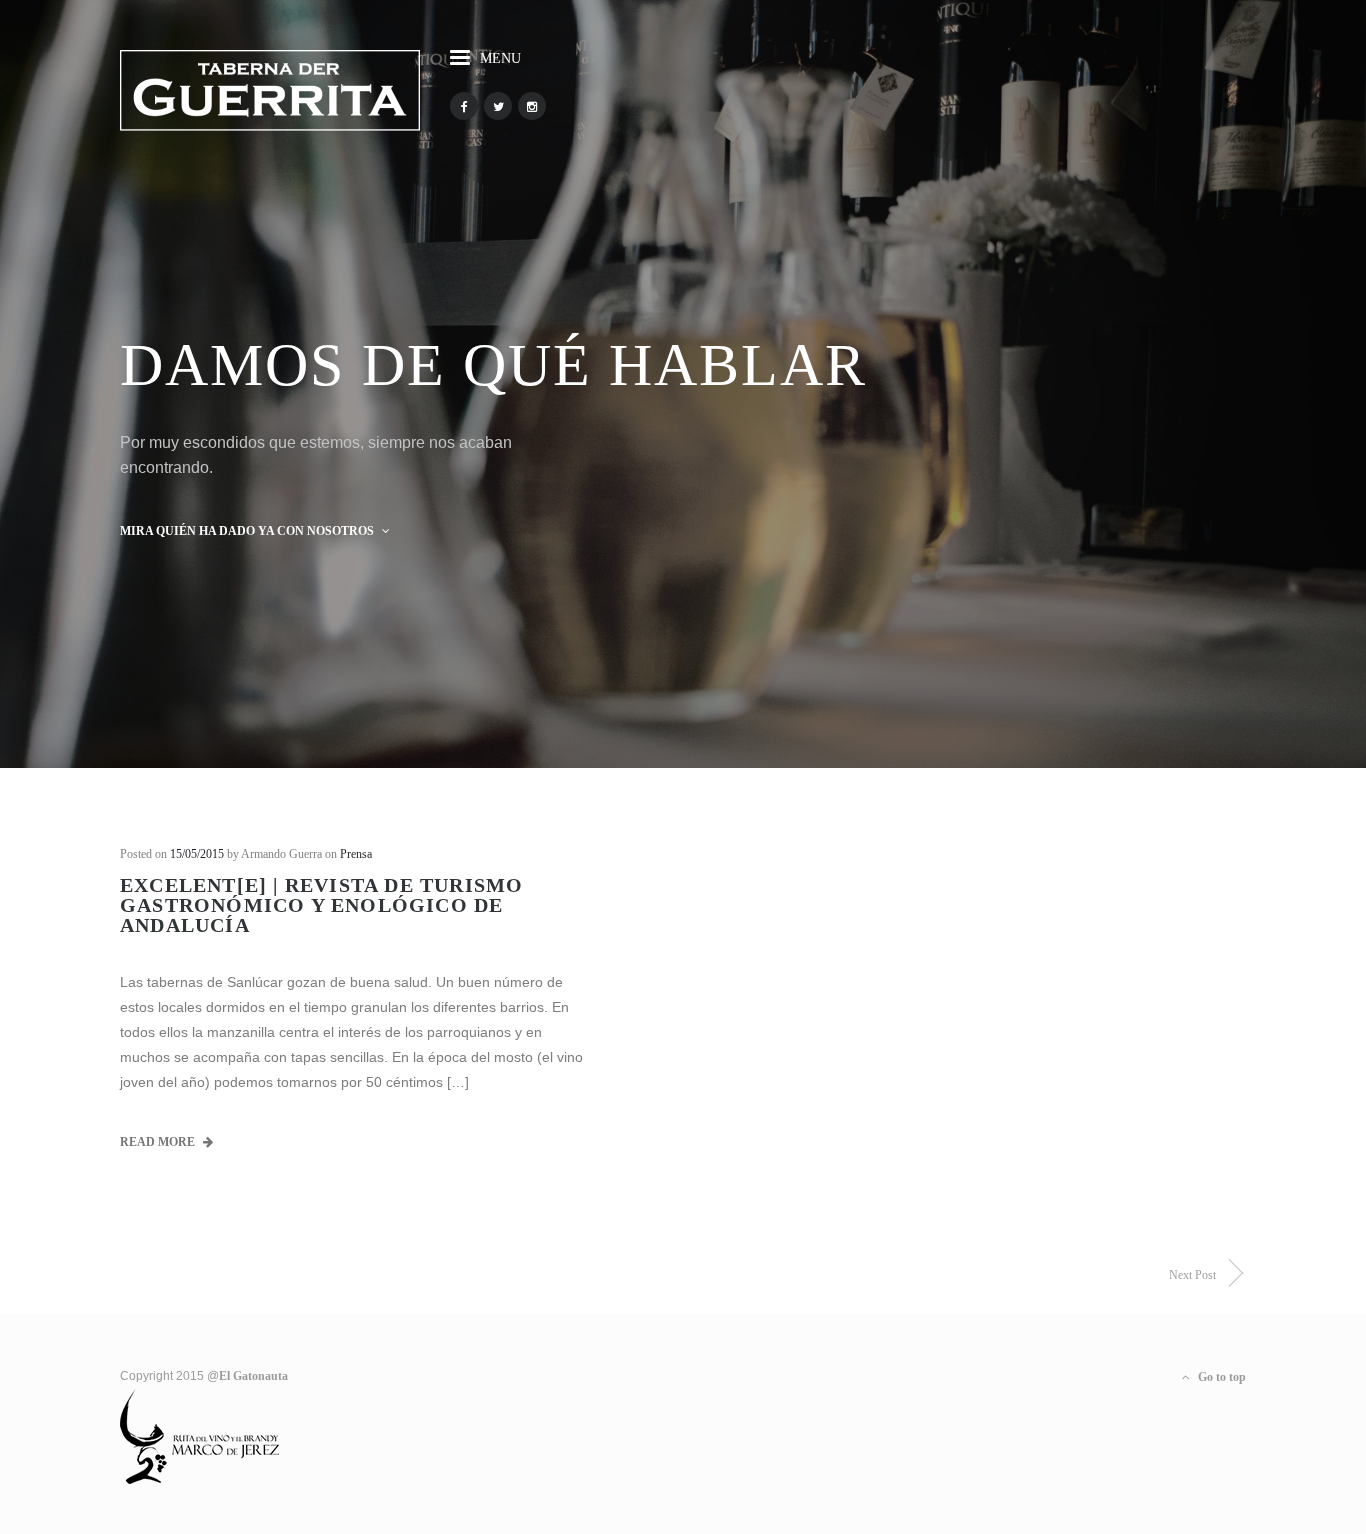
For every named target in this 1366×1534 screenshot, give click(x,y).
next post (1192, 1275)
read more (159, 1142)
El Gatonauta (253, 1376)
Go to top (1220, 1377)
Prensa (356, 854)
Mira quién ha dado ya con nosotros (248, 531)
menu (500, 58)
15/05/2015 (197, 854)
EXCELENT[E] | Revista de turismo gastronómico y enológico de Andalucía (321, 905)
